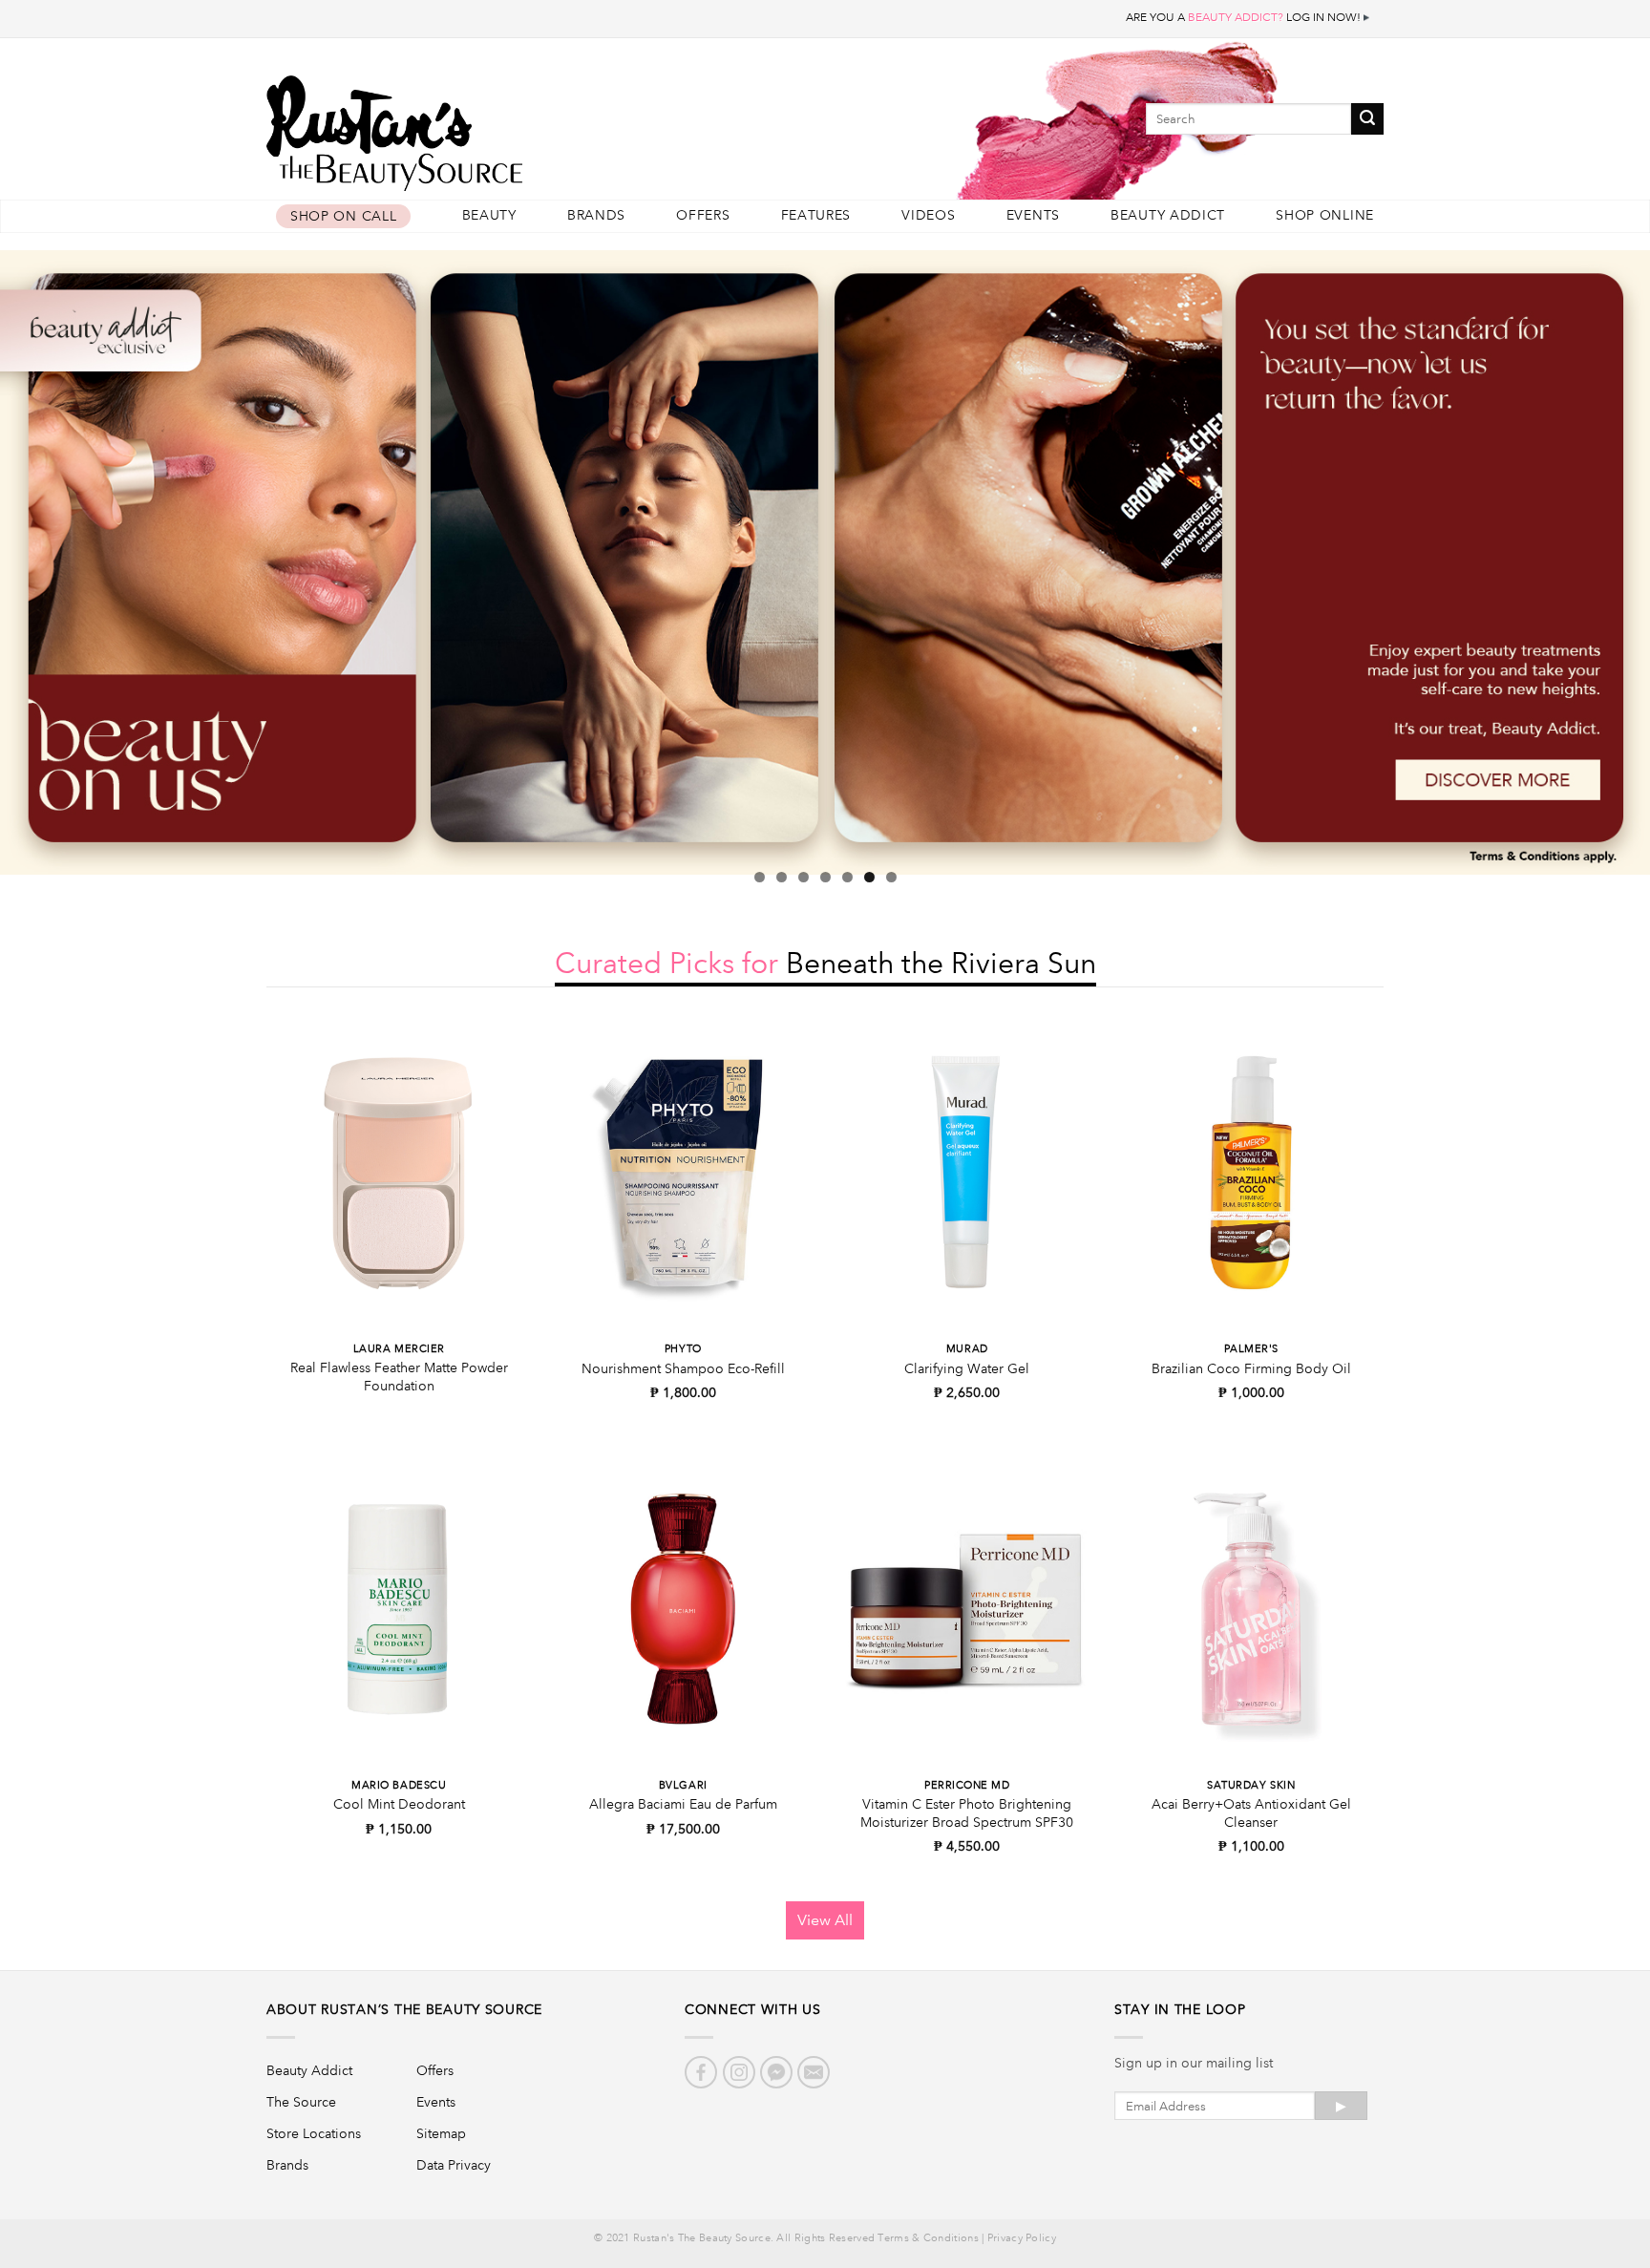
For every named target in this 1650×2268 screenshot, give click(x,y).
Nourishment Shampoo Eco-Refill (683, 1368)
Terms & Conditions (928, 2238)
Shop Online (1325, 215)
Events (1033, 215)
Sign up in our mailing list (1194, 2063)
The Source (301, 2102)
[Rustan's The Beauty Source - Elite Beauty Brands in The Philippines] (481, 127)
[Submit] (1367, 119)
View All (825, 1920)
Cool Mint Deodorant (399, 1804)
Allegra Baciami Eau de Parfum (683, 1804)
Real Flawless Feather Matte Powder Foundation (399, 1377)
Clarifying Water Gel (967, 1368)
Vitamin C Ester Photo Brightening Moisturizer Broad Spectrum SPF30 (967, 1813)
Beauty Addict (1168, 215)
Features (816, 215)
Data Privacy (454, 2165)
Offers (703, 215)
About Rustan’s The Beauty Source (404, 2009)
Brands (596, 215)
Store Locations (314, 2133)
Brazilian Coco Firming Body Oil (1251, 1368)
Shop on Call (343, 216)
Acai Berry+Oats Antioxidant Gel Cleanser (1251, 1813)
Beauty (489, 215)
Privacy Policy (1022, 2238)
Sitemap (441, 2133)
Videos (928, 215)
